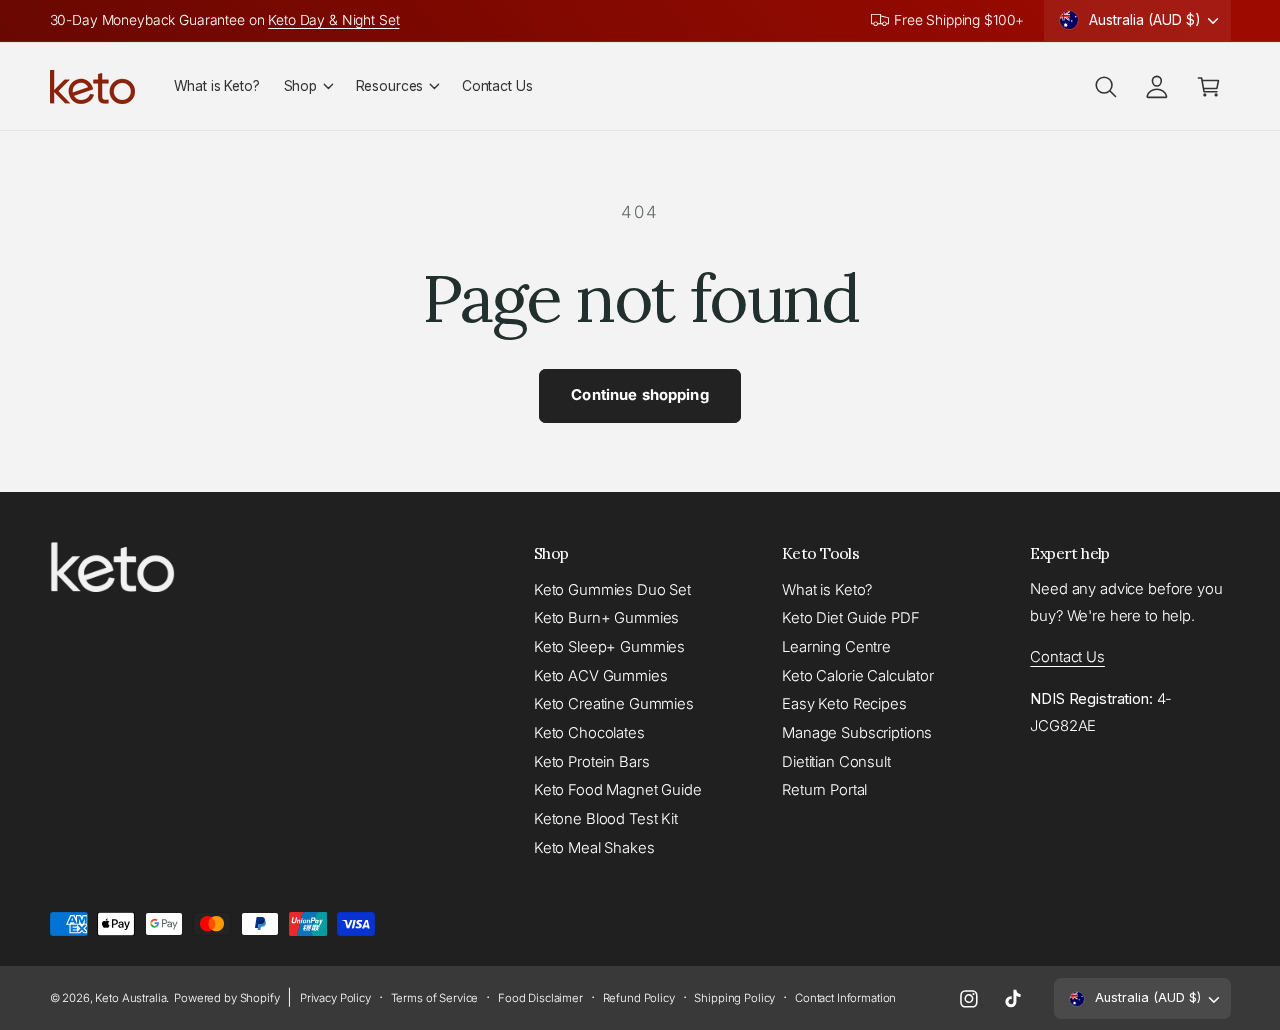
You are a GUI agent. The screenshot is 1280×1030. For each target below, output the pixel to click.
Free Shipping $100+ (959, 20)
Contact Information (845, 998)
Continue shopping (640, 395)
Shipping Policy (734, 998)
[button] (308, 86)
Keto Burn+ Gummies (606, 618)
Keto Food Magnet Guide (618, 790)
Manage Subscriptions (857, 733)
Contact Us (1067, 657)
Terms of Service (435, 998)
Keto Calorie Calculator (858, 676)
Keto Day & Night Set (333, 20)
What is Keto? (827, 590)
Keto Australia (130, 998)
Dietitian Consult (836, 762)
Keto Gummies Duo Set (612, 590)
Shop (300, 86)
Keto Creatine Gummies (614, 704)
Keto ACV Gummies (601, 676)
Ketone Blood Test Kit (606, 819)
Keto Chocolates (589, 733)
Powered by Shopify (226, 998)
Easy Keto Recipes (844, 704)
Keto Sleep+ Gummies (609, 647)
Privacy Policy (335, 998)
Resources (390, 86)
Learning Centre (836, 647)
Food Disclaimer (540, 998)
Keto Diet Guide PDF (850, 618)
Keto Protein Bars (592, 762)
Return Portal (824, 790)
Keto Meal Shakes (594, 848)
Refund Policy (639, 998)
